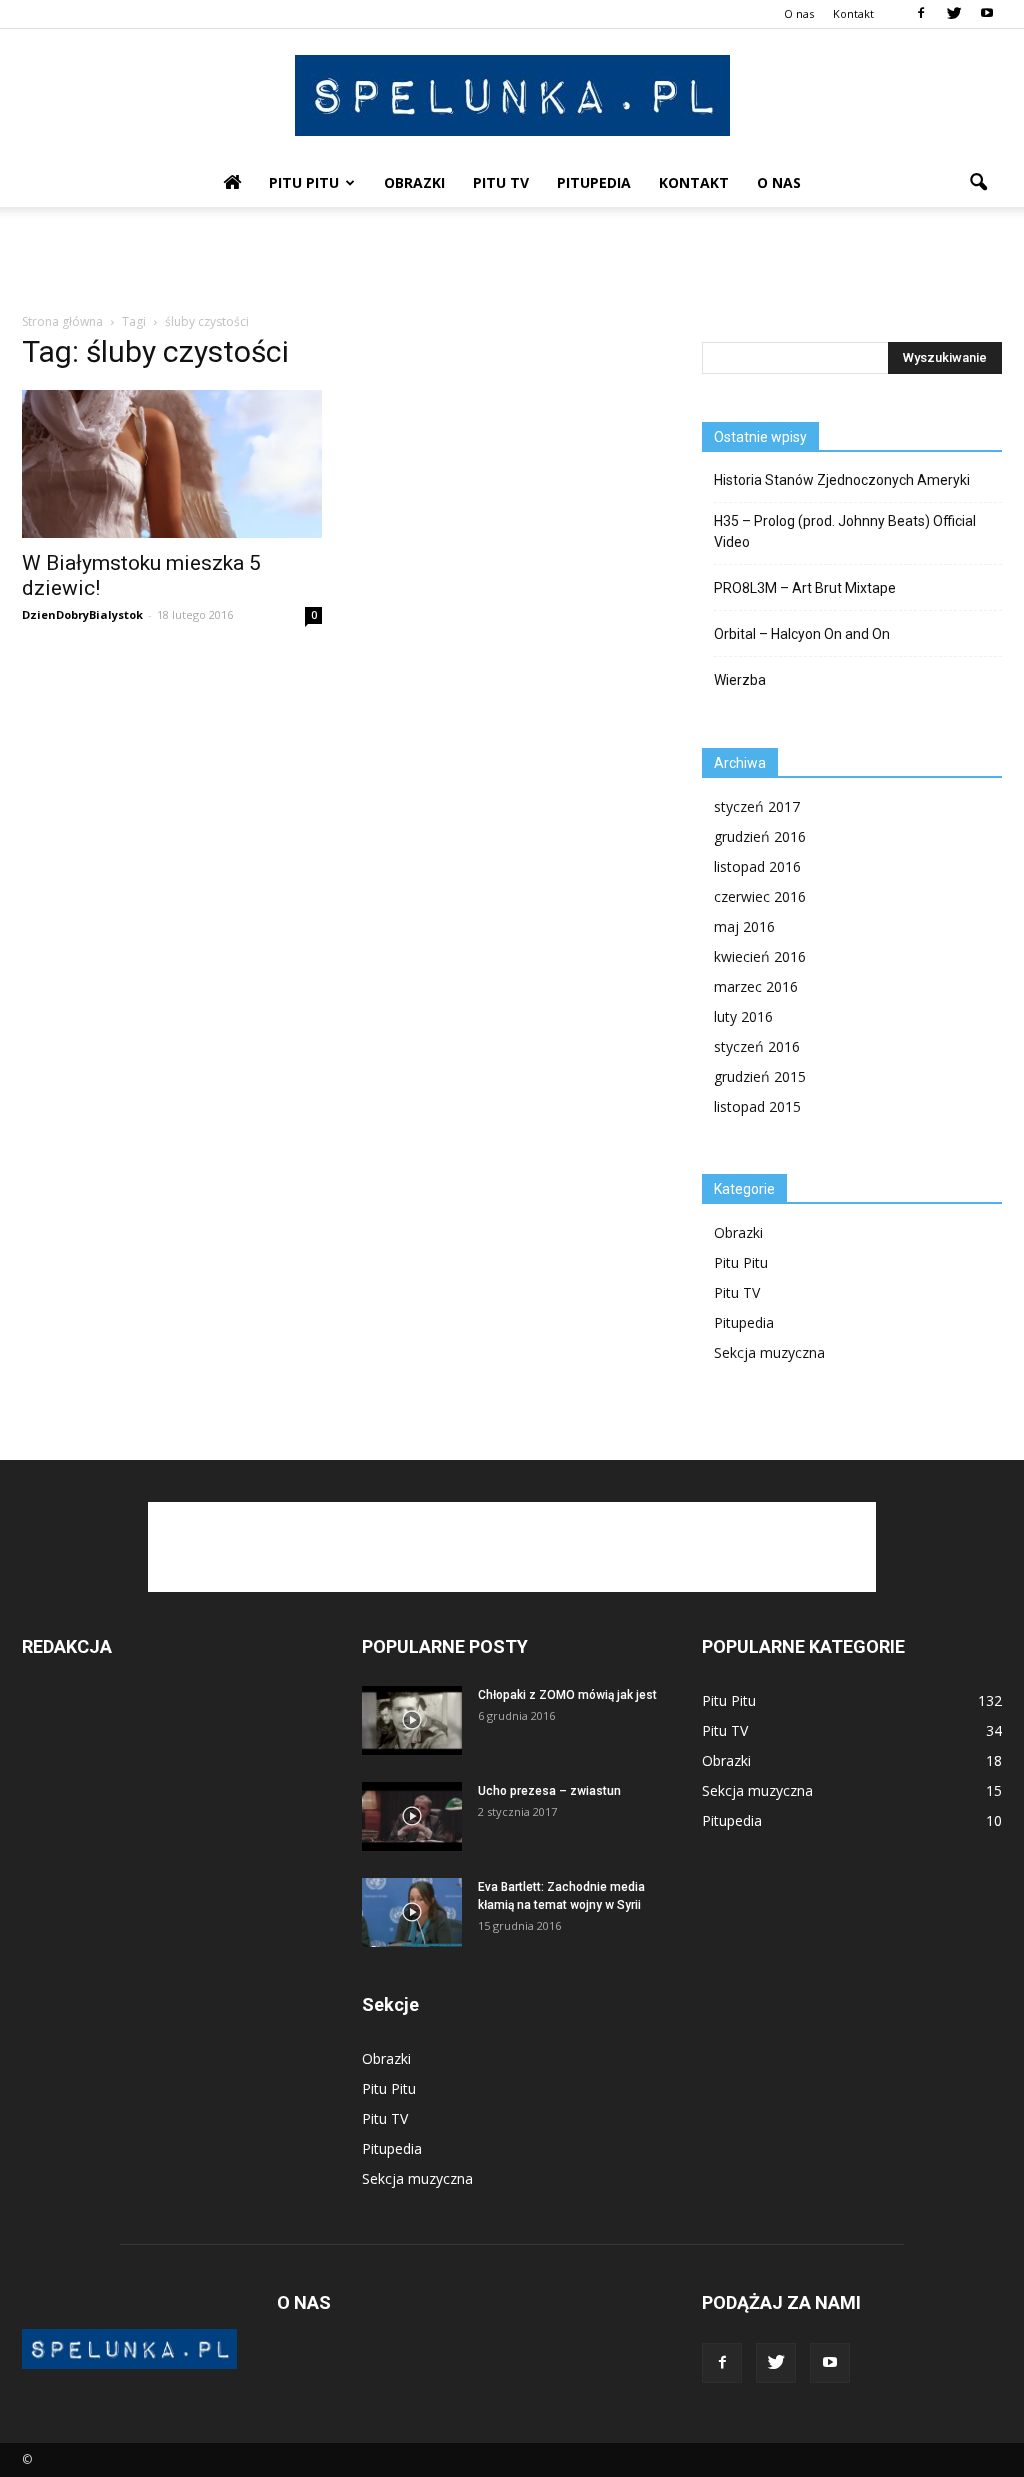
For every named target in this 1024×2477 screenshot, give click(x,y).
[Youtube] (987, 14)
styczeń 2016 (757, 1046)
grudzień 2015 (760, 1076)
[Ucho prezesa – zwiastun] (412, 1816)
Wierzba (740, 680)
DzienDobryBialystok (82, 614)
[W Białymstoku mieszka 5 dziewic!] (172, 464)
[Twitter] (954, 14)
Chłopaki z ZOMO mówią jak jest (567, 1695)
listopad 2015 (757, 1106)
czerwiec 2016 (760, 896)
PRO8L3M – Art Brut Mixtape (805, 588)
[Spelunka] (512, 95)
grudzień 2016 (760, 836)
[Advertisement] (512, 261)
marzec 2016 (756, 986)
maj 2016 (744, 926)
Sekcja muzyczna (769, 1352)
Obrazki (414, 182)
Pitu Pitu (304, 182)
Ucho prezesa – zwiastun (549, 1791)
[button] (978, 183)
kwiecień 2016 (760, 956)
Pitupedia (594, 182)
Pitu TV (501, 182)
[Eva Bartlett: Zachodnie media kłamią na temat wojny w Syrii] (412, 1912)
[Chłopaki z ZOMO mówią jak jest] (412, 1720)
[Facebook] (921, 14)
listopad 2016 (757, 866)
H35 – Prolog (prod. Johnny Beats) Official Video (845, 531)
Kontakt (853, 13)
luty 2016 (743, 1016)
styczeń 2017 (757, 806)
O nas (799, 13)
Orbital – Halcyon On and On (802, 634)
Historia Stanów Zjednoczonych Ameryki (842, 480)
